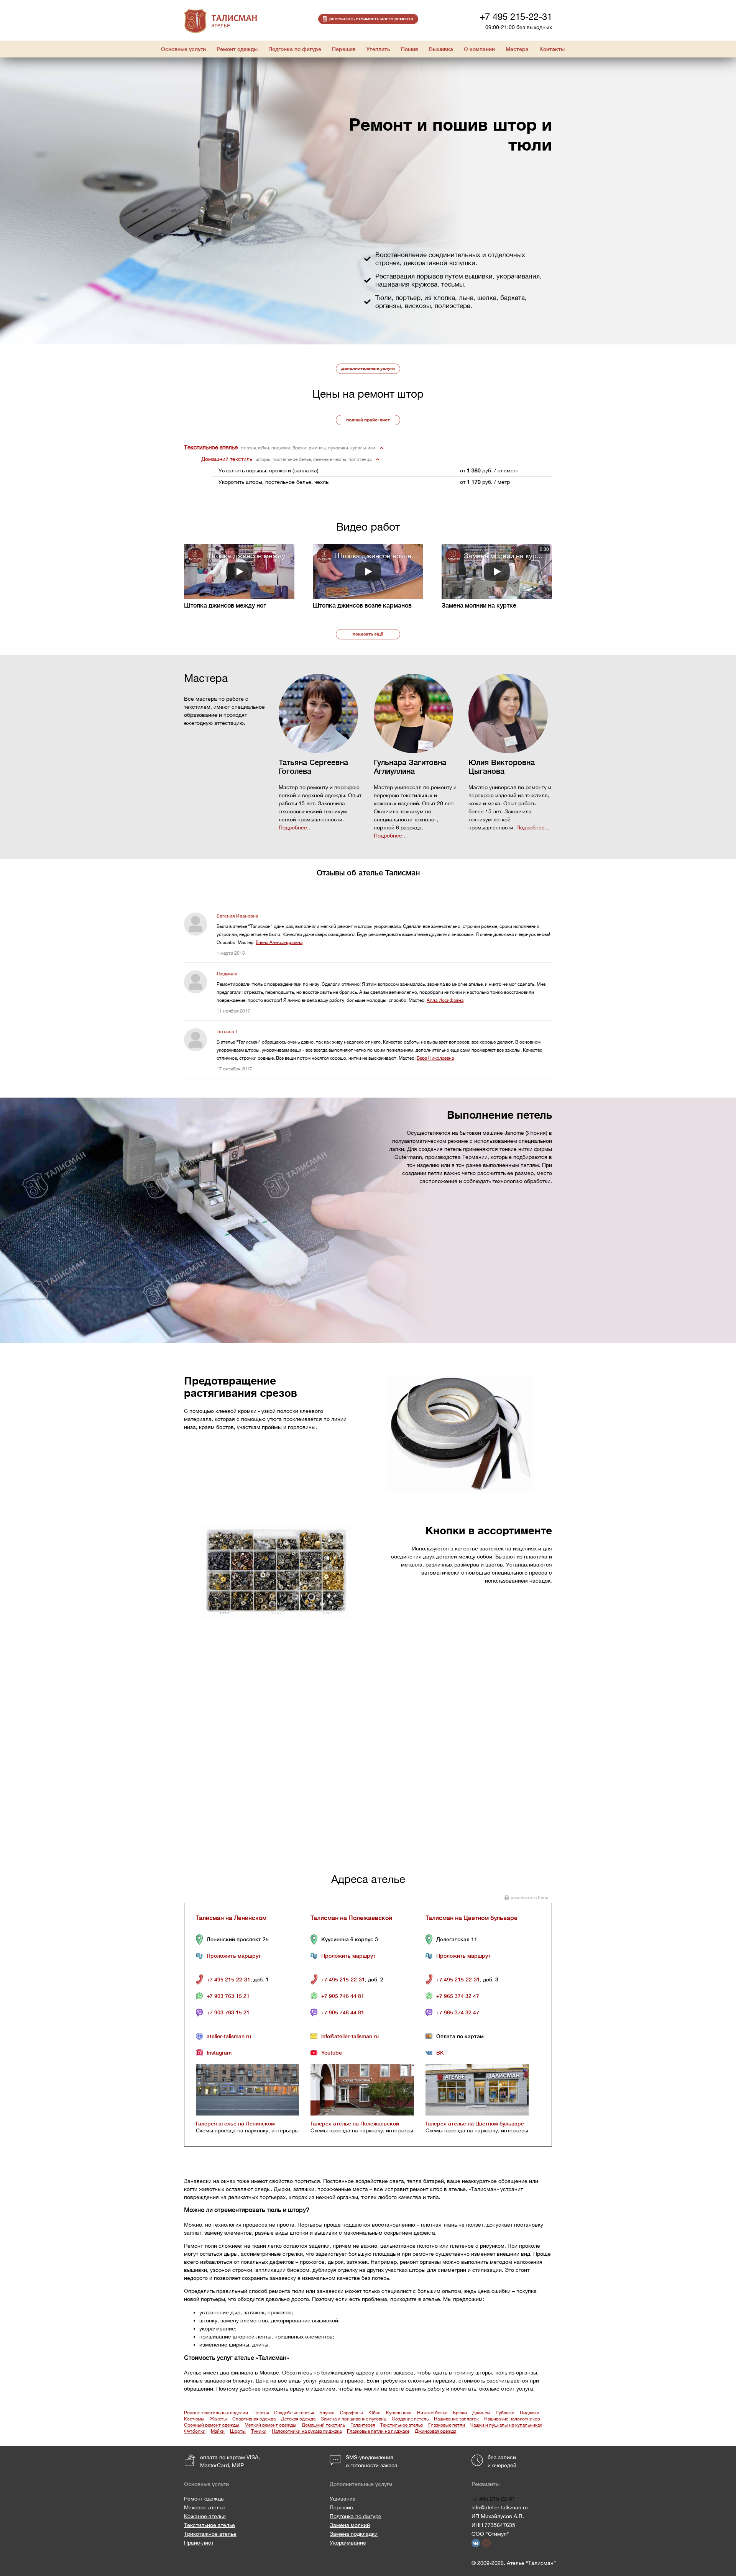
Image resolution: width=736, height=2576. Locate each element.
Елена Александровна (279, 942)
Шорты (238, 2431)
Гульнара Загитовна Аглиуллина (410, 767)
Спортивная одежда (254, 2419)
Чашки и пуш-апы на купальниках (506, 2425)
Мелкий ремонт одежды (270, 2425)
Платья (261, 2413)
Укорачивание (348, 2543)
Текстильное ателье (402, 2425)
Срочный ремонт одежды (212, 2425)
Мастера (517, 49)
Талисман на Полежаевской (351, 1918)
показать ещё (368, 634)
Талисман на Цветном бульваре (472, 1918)
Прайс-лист (199, 2543)
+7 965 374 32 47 (458, 1996)
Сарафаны (352, 2413)
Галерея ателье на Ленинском (235, 2124)
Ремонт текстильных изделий (216, 2413)
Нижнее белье (432, 2413)
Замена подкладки (354, 2534)
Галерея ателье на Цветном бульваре (475, 2124)
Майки (218, 2431)
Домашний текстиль (323, 2425)
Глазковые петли (447, 2425)
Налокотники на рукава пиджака (307, 2431)
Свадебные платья (294, 2413)
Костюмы (194, 2419)
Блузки (327, 2413)
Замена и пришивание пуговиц (354, 2419)
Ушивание (343, 2499)
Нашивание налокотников (512, 2419)
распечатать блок (529, 1898)
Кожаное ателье (205, 2516)
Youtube (332, 2053)
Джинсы (481, 2413)
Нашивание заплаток (456, 2419)
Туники (259, 2431)
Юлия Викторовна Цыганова (502, 767)
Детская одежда (298, 2419)
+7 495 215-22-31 (516, 16)
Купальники (399, 2413)
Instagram (219, 2053)
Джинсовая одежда (435, 2431)
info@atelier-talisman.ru (350, 2036)
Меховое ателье (205, 2507)
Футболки (195, 2431)
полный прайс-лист (368, 420)
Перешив (341, 2507)
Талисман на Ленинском (231, 1918)
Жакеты (218, 2419)
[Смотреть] (239, 572)
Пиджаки (530, 2413)
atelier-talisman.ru (229, 2036)
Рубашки (505, 2413)
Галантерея (363, 2425)
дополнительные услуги (368, 369)
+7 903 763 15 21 (228, 1996)
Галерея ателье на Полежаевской (355, 2124)
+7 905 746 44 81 (343, 1996)
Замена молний (350, 2525)
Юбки (375, 2413)
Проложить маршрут (234, 1956)
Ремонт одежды (204, 2499)
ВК (440, 2053)
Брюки (460, 2413)
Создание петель (410, 2419)
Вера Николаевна (435, 1058)
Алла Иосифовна (445, 1000)
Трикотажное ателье (210, 2534)
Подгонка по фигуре (356, 2516)
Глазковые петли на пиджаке (378, 2431)
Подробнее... (295, 828)
